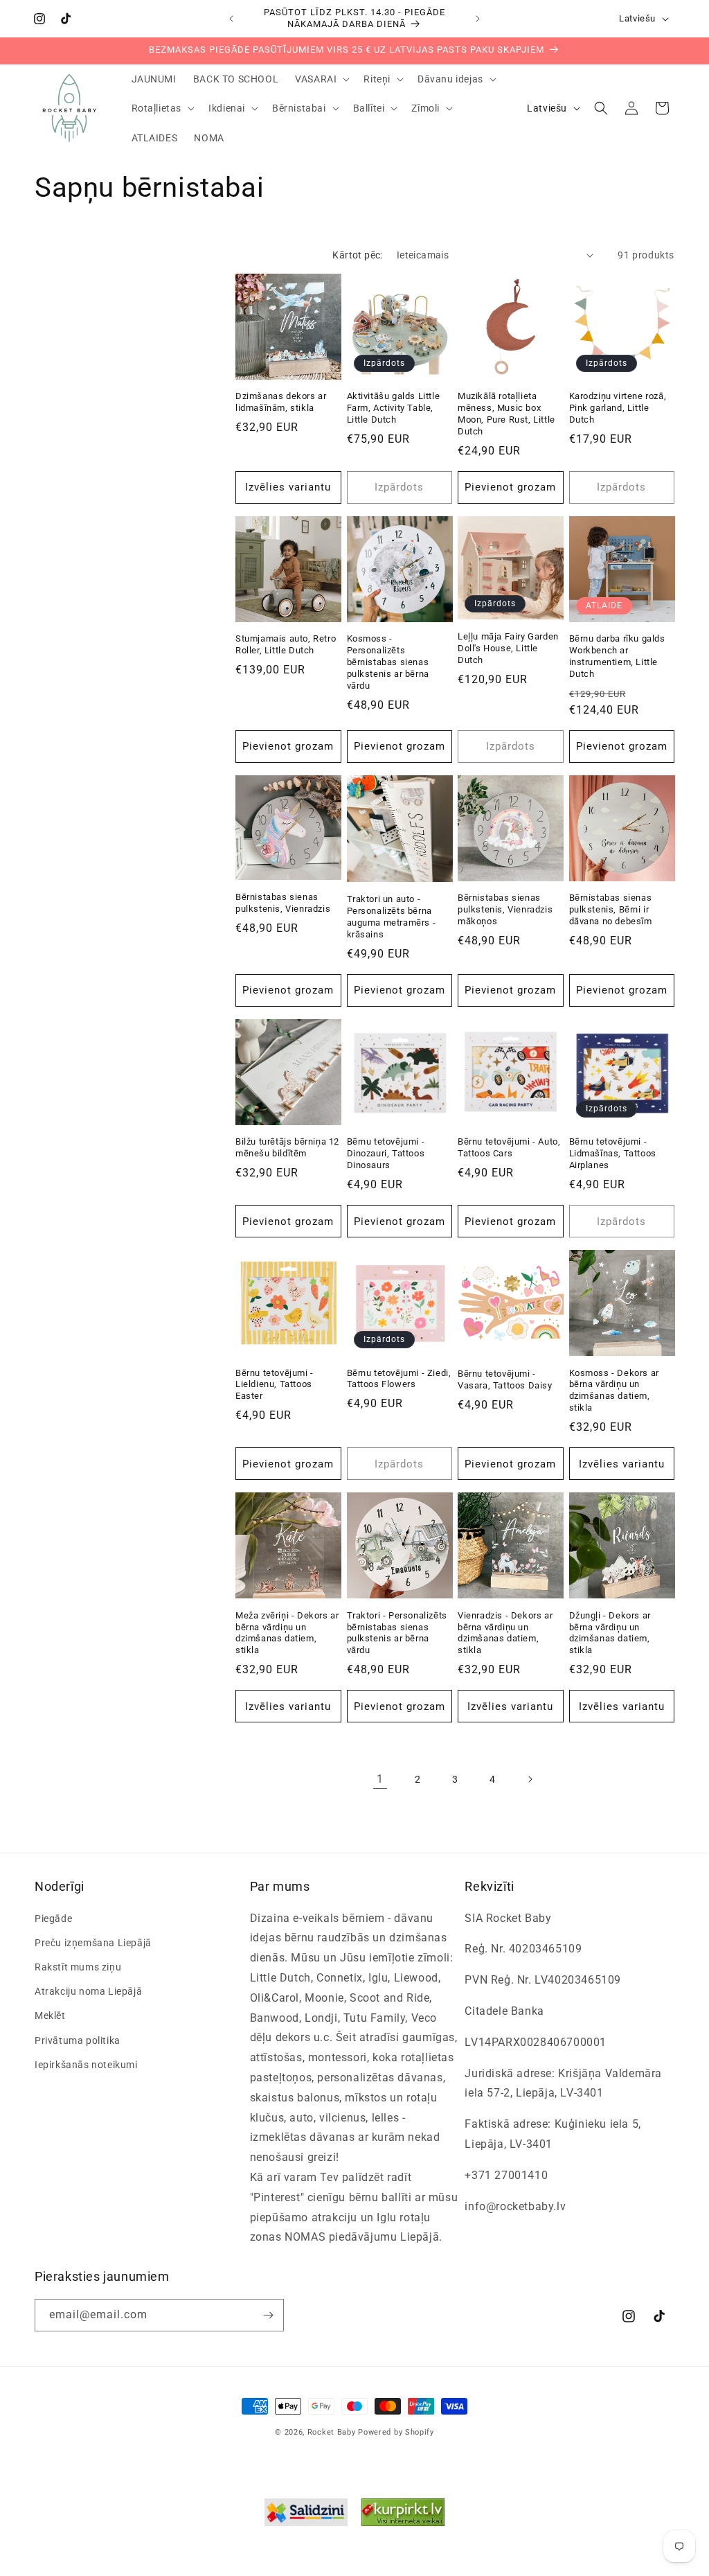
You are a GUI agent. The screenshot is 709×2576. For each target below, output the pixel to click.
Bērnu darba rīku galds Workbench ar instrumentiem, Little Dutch (617, 656)
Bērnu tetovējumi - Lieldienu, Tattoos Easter (275, 1385)
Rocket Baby (332, 2432)
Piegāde (53, 1918)
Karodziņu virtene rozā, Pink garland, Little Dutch (618, 408)
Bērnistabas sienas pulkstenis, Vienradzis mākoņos (505, 909)
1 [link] (380, 1779)
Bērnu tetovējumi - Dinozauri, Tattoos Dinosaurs (386, 1153)
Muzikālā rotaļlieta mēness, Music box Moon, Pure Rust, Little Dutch (506, 414)
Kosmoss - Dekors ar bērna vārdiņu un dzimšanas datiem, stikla (614, 1391)
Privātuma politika (78, 2040)
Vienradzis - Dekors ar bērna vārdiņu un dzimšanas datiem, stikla (505, 1633)
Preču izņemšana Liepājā (93, 1943)
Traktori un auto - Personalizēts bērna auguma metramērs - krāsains (392, 917)
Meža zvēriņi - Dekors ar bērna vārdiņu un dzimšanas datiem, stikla (287, 1633)
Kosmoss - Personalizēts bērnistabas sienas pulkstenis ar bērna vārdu (388, 662)
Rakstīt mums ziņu (78, 1967)
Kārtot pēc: (357, 255)
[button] (321, 79)
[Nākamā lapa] (530, 1779)
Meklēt (50, 2015)
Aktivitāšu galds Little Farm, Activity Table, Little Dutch (394, 408)
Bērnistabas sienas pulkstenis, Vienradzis (283, 903)
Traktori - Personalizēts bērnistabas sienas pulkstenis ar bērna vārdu (397, 1633)
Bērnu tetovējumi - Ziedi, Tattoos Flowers (399, 1379)
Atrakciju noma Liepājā (88, 1991)
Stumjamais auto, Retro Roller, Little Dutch (286, 644)
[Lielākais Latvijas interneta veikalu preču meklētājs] (403, 2516)
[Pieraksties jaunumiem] (268, 2315)
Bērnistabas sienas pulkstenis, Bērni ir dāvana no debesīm (611, 909)
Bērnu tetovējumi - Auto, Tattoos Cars (509, 1147)
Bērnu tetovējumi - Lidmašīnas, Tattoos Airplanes (613, 1153)
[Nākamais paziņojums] (478, 19)
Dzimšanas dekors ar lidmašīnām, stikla (281, 402)
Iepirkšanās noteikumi (86, 2065)
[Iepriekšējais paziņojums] (231, 19)
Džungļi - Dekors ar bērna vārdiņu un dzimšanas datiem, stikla (610, 1633)
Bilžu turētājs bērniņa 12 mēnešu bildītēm (287, 1147)
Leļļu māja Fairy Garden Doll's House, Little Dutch (508, 648)
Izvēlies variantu (288, 487)
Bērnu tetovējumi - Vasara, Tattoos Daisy (505, 1379)
